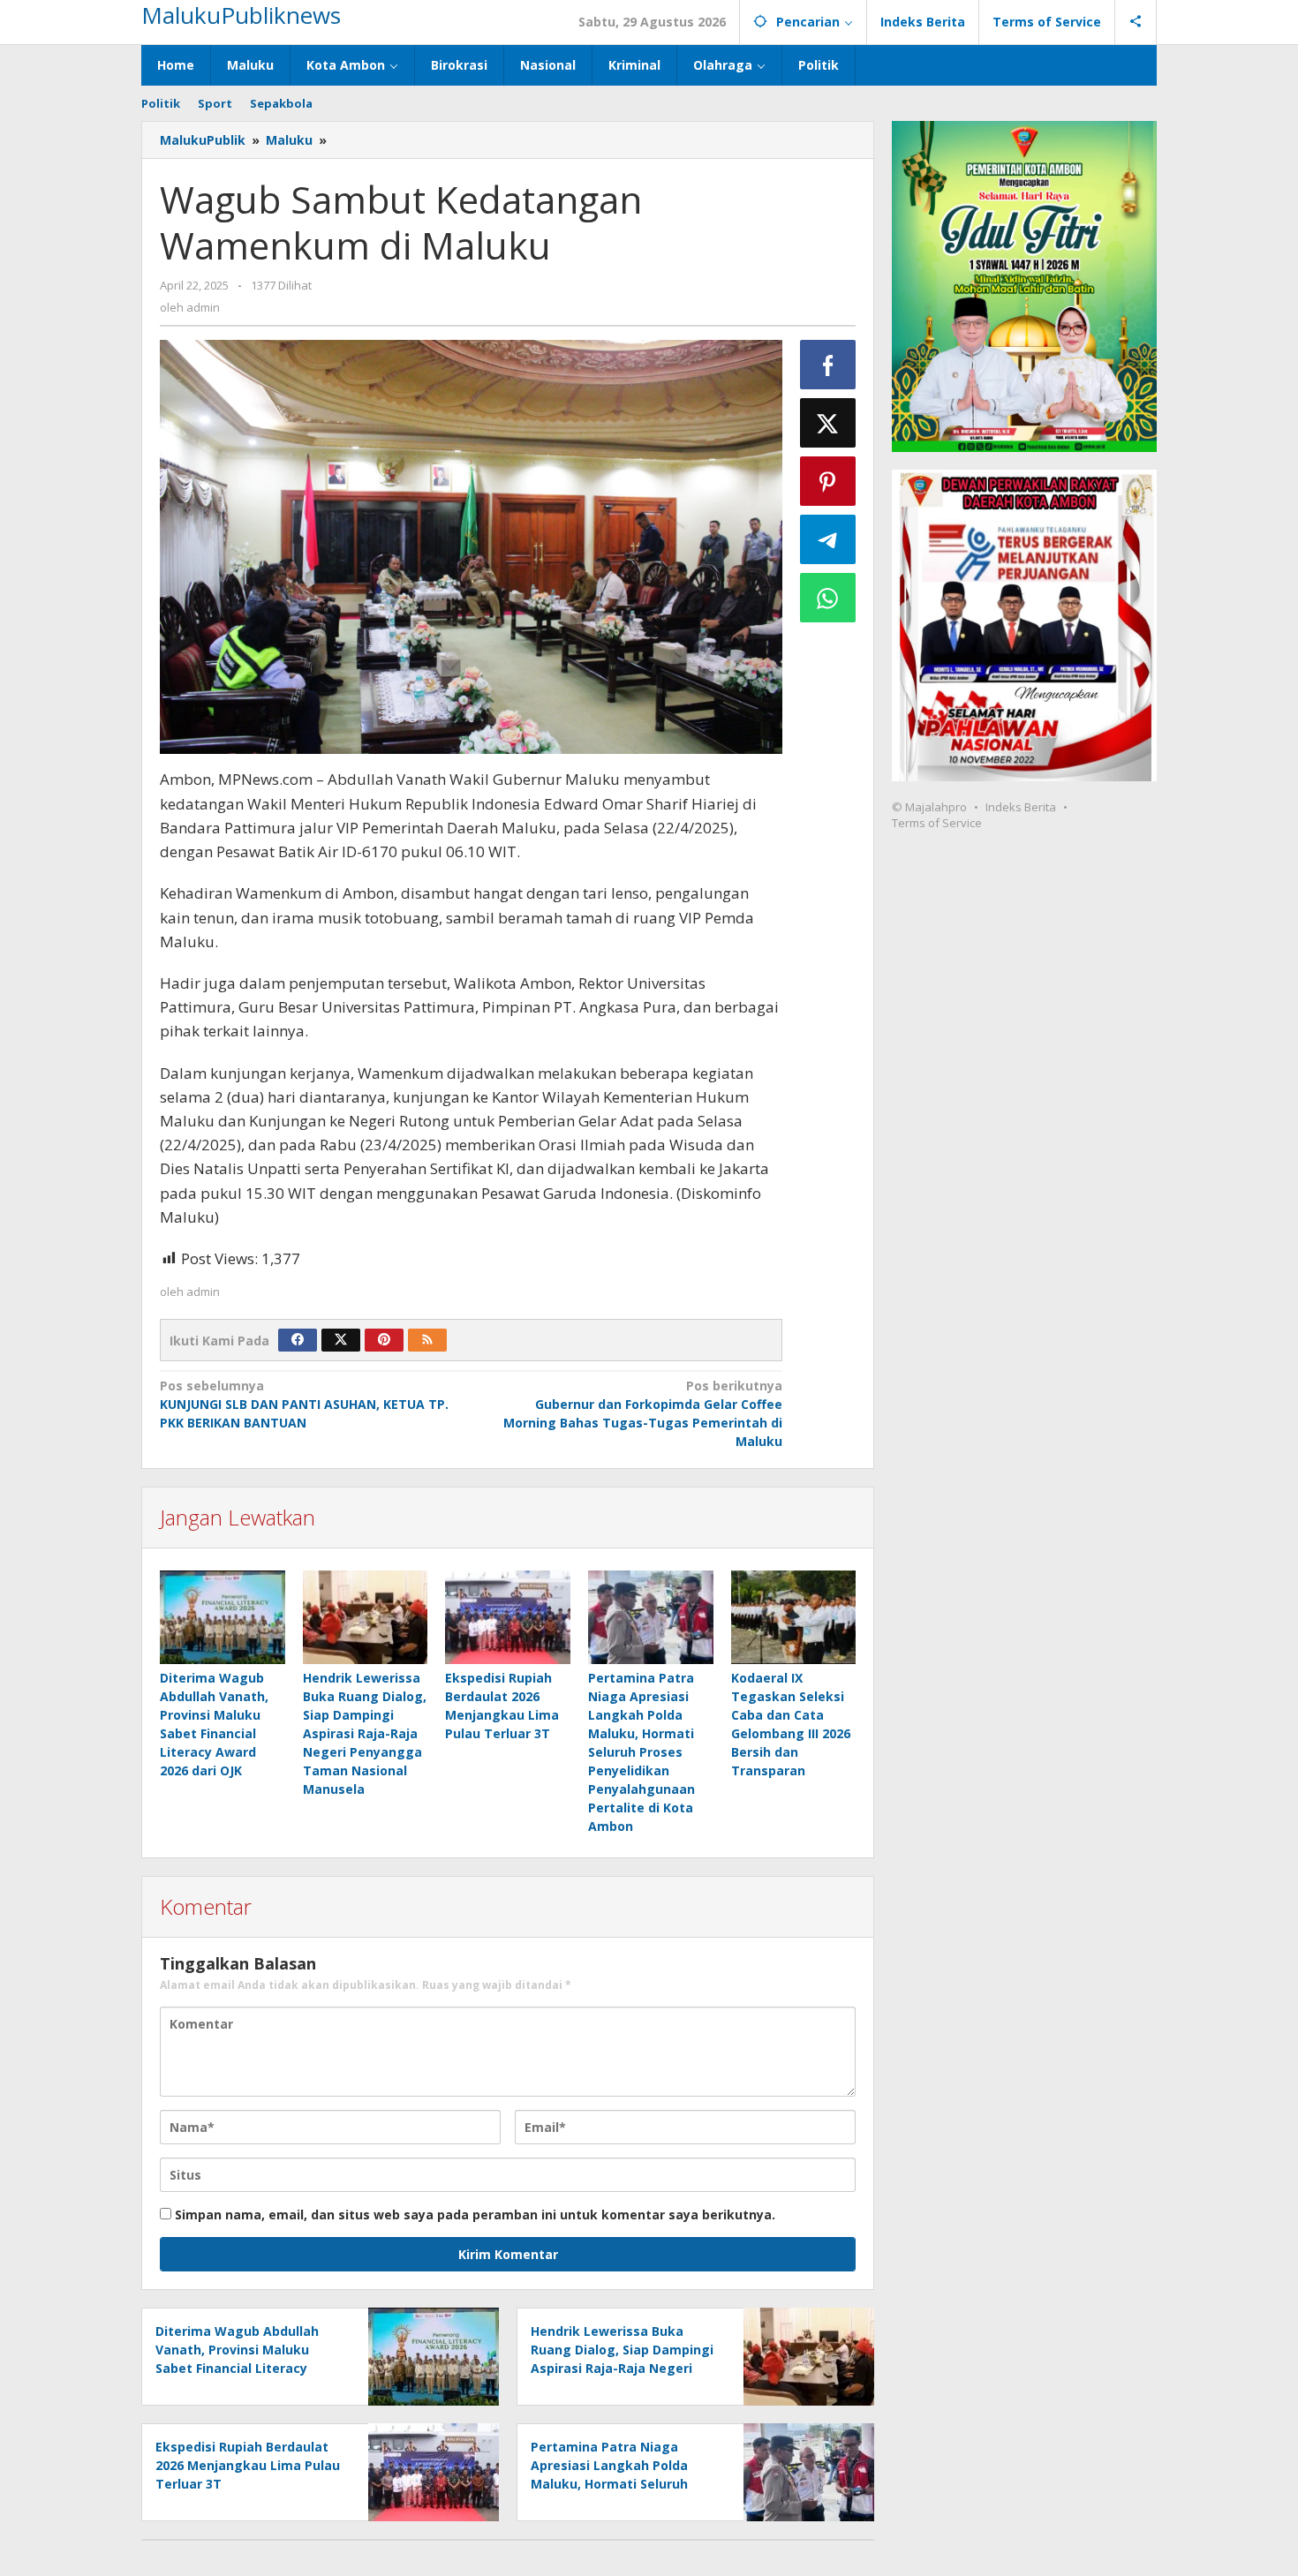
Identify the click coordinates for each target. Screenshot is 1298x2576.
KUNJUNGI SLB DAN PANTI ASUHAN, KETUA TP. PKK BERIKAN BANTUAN (304, 1404)
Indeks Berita (1021, 807)
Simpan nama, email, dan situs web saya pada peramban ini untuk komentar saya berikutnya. (475, 2214)
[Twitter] (341, 1340)
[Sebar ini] (828, 365)
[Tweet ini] (828, 423)
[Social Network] (1136, 22)
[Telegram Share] (828, 539)
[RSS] (427, 1340)
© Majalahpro (929, 807)
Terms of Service (937, 823)
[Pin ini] (828, 481)
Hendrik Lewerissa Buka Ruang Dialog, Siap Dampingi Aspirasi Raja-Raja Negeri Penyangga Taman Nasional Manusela (365, 1733)
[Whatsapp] (828, 598)
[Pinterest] (384, 1340)
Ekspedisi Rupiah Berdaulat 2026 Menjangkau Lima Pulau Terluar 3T (248, 2465)
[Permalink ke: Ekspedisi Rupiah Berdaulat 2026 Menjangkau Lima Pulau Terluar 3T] (508, 1617)
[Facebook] (298, 1340)
